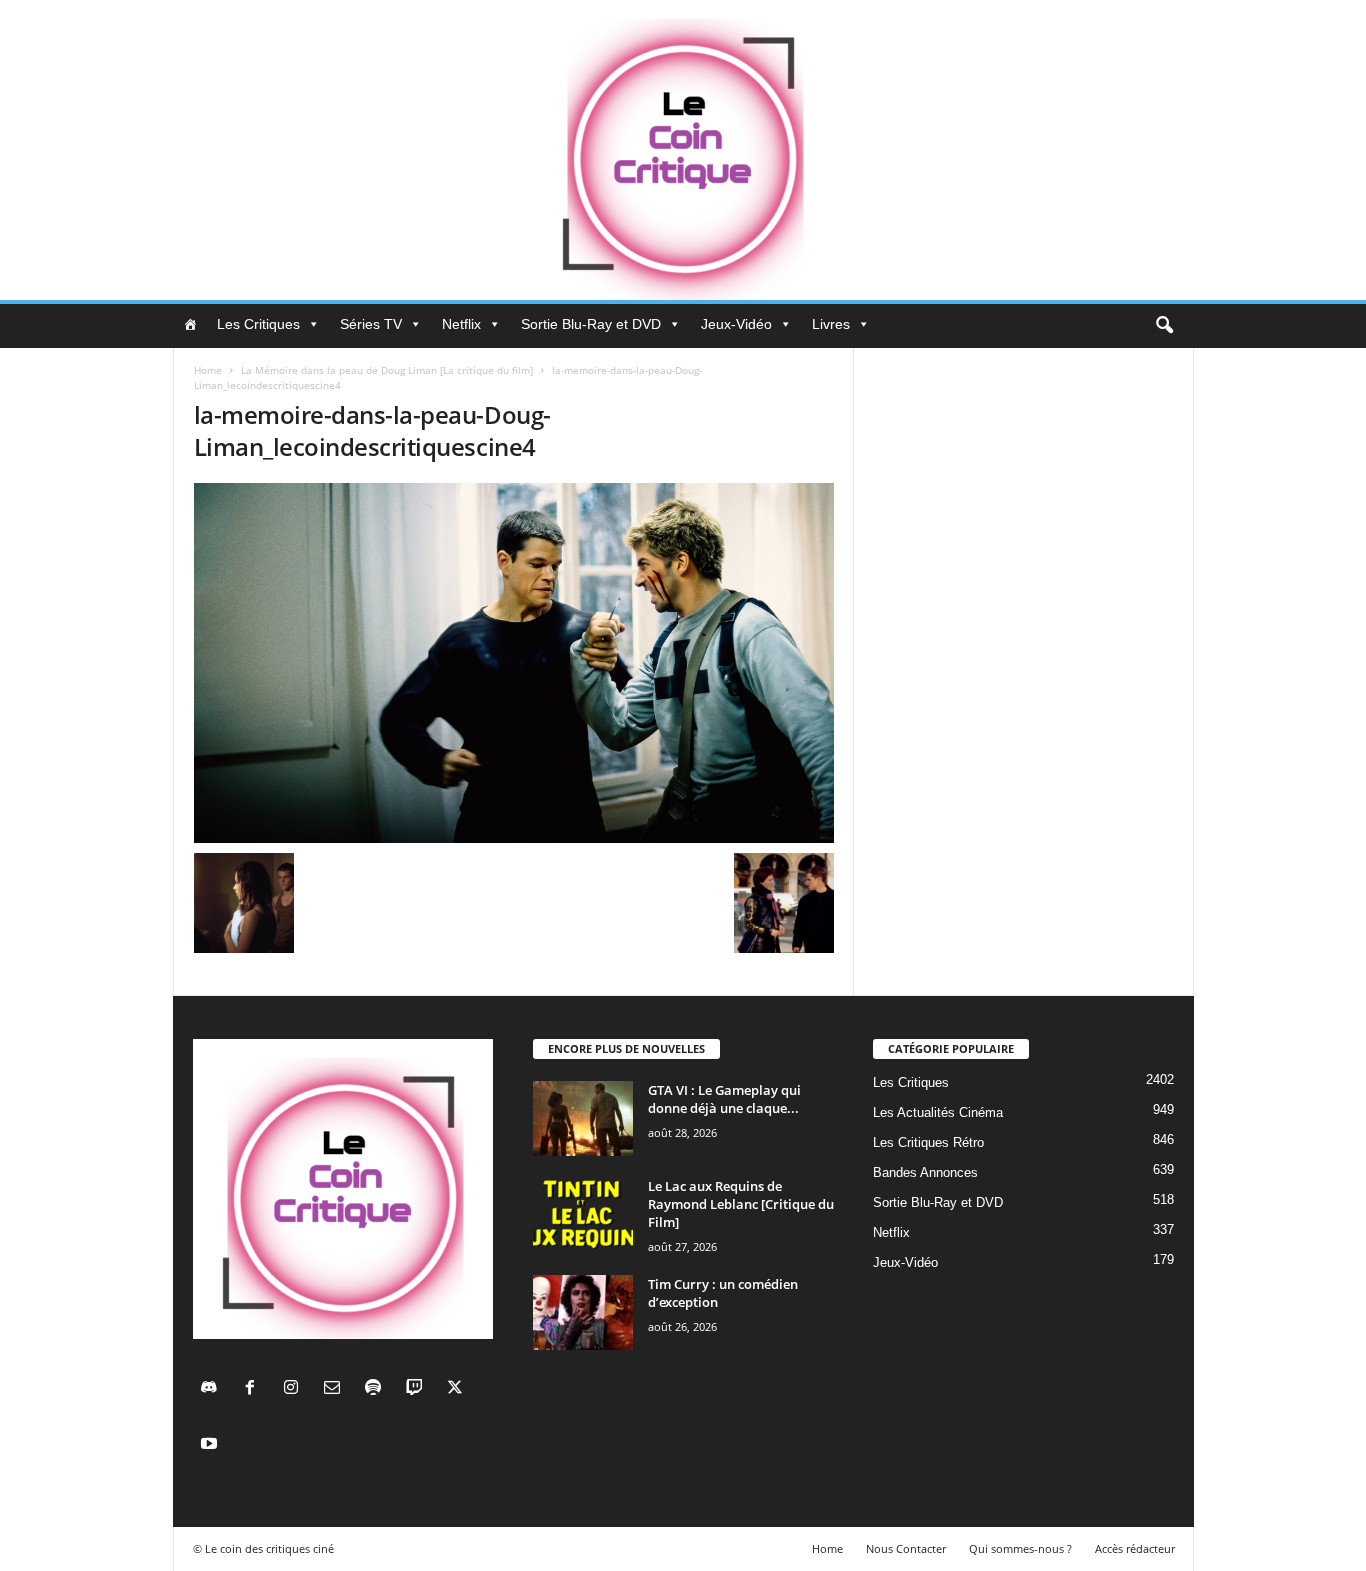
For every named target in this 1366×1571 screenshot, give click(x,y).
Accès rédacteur (1135, 1548)
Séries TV (371, 324)
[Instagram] (295, 1389)
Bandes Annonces (925, 1172)
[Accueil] (190, 324)
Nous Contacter (906, 1548)
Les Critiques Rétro (928, 1142)
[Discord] (213, 1389)
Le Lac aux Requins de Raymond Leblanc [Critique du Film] (741, 1204)
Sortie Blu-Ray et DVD (591, 324)
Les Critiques (258, 324)
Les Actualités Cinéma (938, 1112)
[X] (457, 1389)
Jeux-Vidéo (736, 324)
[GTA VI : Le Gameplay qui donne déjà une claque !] (583, 1118)
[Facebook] (254, 1389)
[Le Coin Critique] (683, 150)
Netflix (461, 324)
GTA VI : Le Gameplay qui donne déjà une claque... (724, 1099)
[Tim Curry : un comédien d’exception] (583, 1312)
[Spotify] (377, 1389)
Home (208, 370)
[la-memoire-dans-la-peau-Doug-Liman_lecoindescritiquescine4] (514, 663)
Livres (831, 324)
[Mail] (336, 1389)
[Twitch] (418, 1389)
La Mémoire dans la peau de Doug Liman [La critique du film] (387, 370)
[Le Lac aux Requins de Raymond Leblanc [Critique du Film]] (583, 1214)
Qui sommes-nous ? (1020, 1548)
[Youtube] (211, 1445)
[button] (1164, 326)
